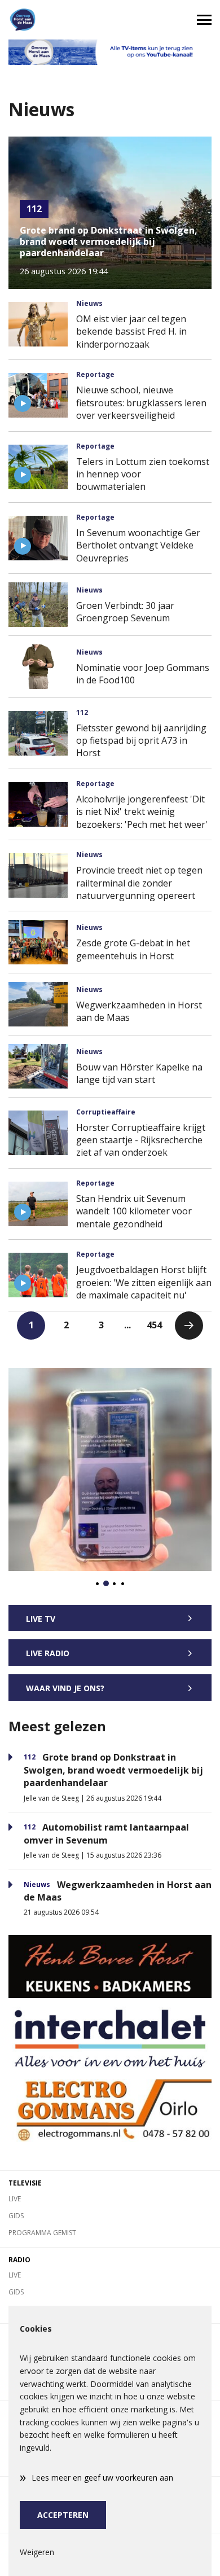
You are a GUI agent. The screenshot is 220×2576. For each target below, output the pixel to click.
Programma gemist (42, 2233)
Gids (16, 2216)
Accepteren (63, 2515)
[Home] (55, 20)
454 (154, 1325)
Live (15, 2199)
